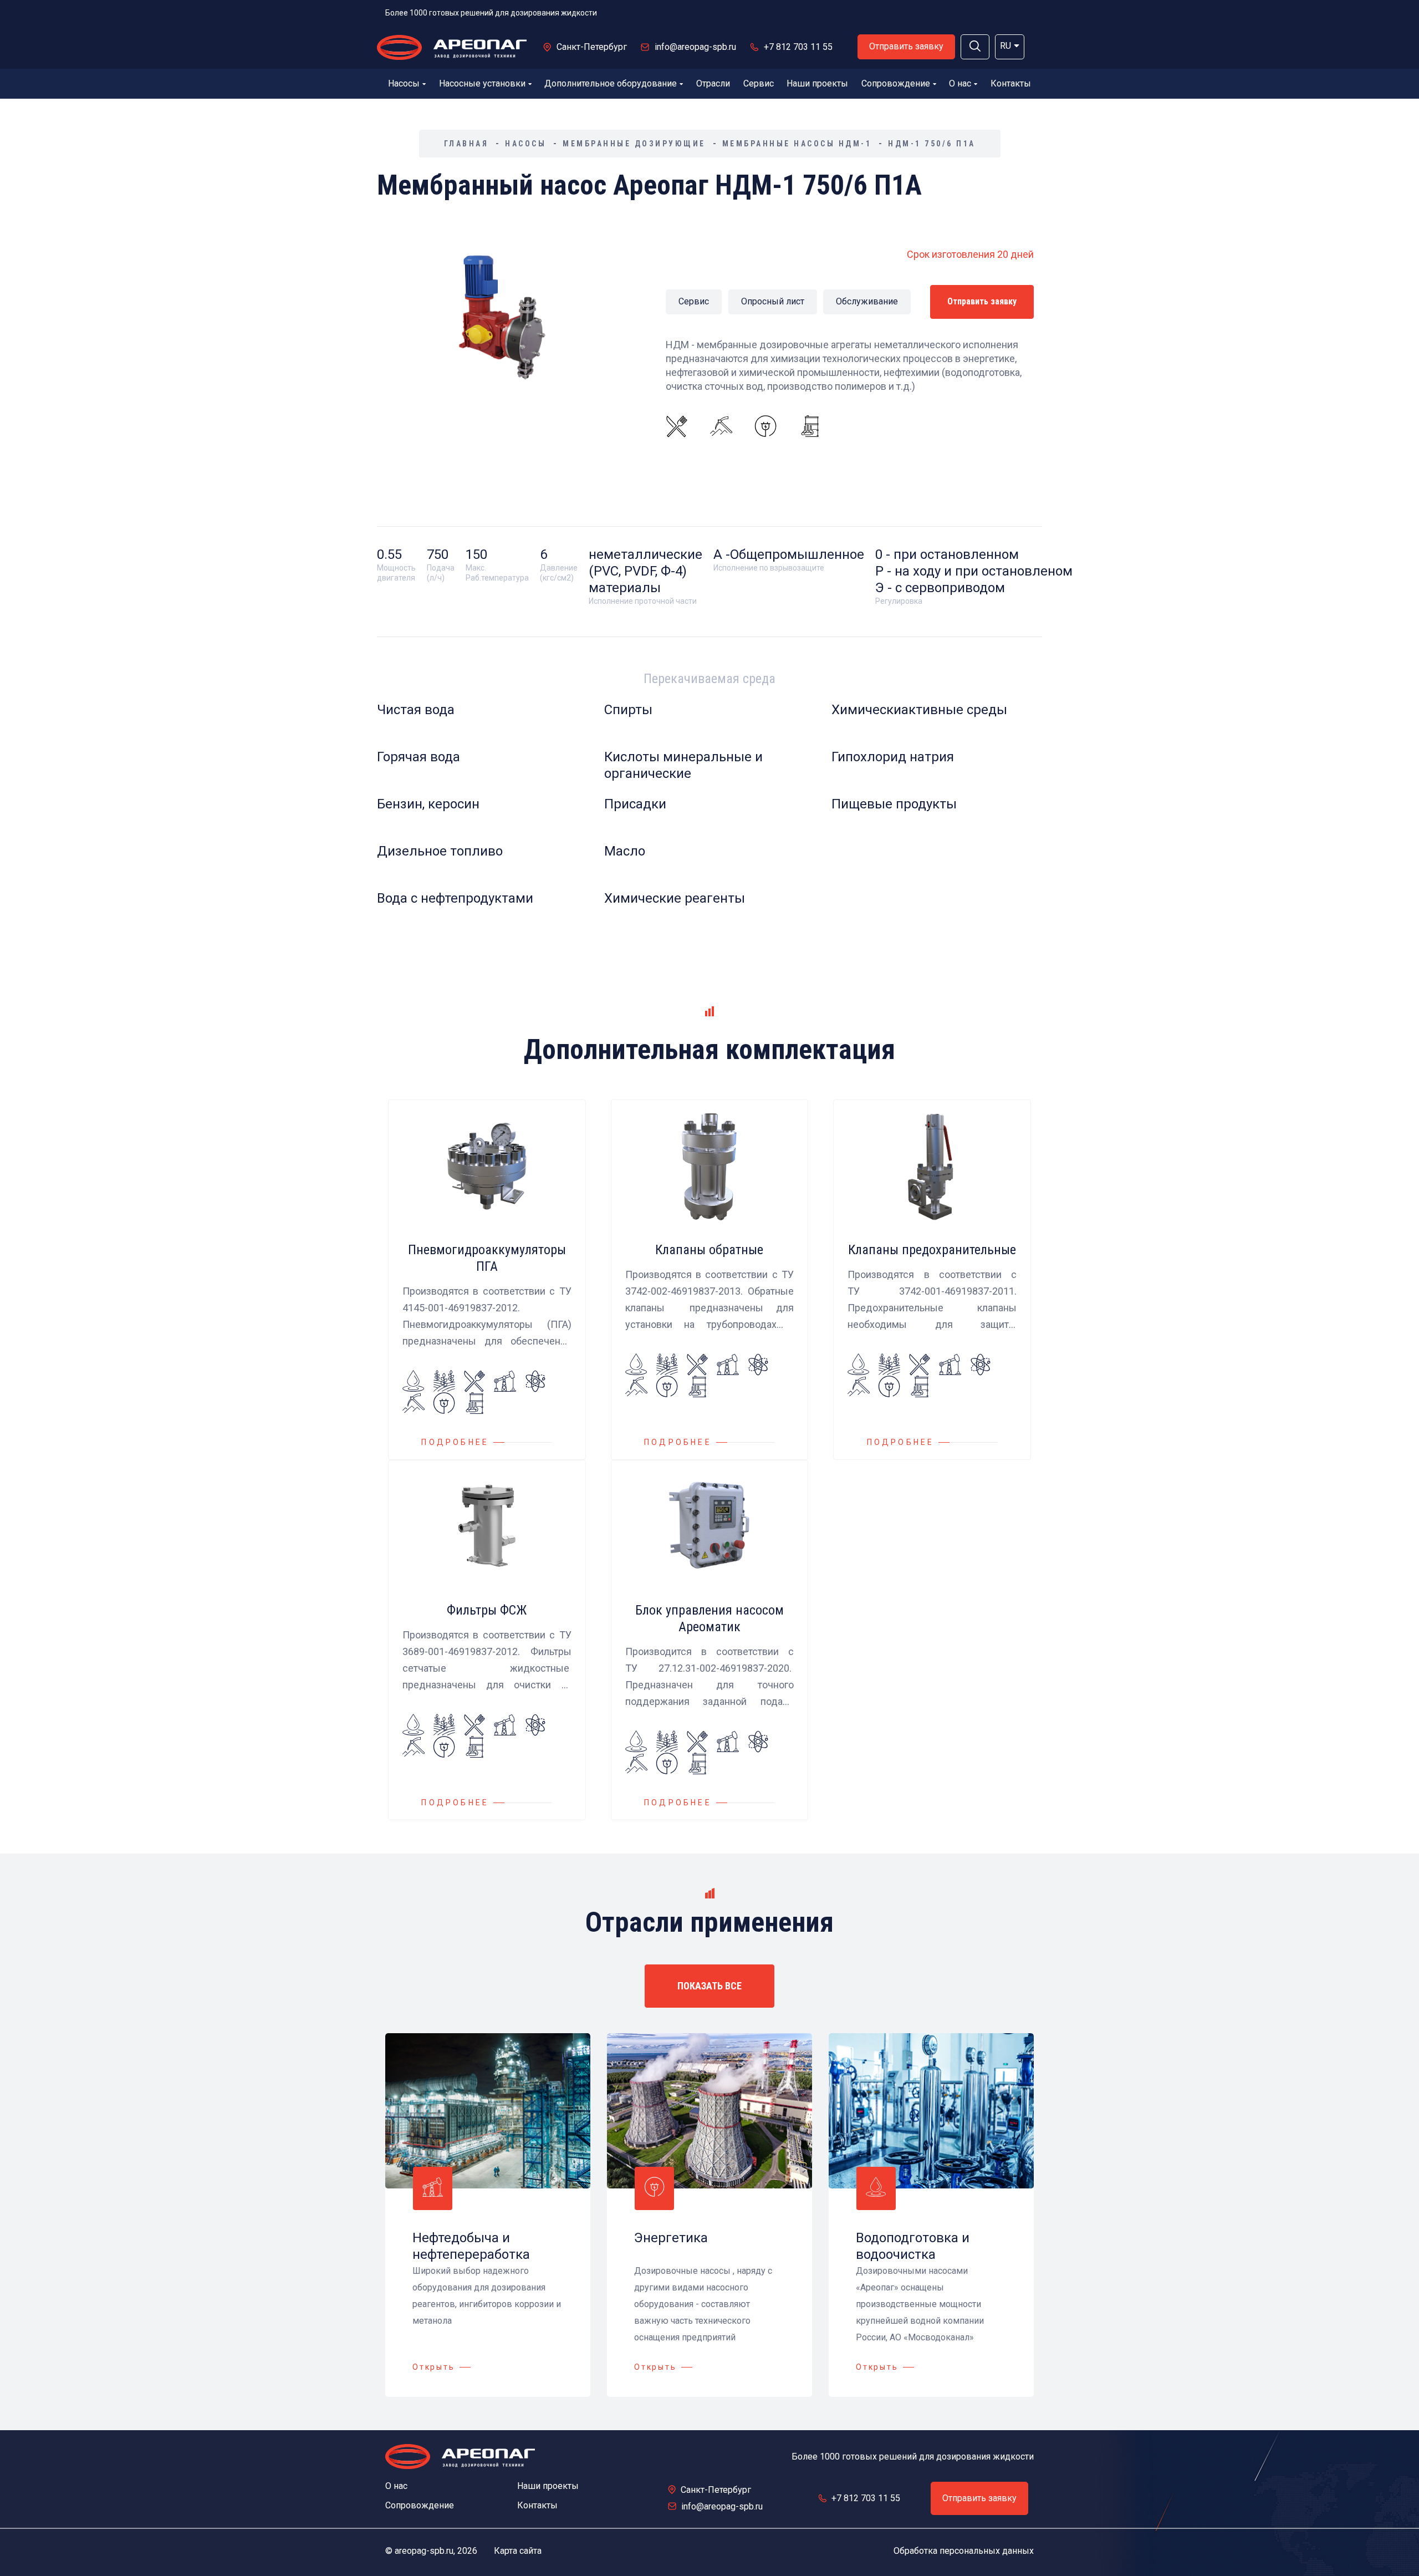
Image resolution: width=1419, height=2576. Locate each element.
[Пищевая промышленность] (677, 426)
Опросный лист (773, 301)
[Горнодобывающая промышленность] (721, 426)
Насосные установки (482, 83)
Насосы (404, 83)
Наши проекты (817, 83)
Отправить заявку (906, 46)
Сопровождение (896, 83)
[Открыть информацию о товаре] (487, 1280)
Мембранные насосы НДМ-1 (797, 144)
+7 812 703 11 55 (798, 47)
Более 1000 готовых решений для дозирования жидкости (491, 13)
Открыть (434, 2367)
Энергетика (671, 2238)
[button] (975, 47)
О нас (960, 83)
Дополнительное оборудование (611, 83)
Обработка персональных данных (964, 2551)
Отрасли (713, 83)
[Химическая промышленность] (810, 426)
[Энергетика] (765, 426)
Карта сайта (518, 2551)
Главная (466, 144)
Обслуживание (867, 301)
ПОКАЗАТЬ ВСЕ (709, 1986)
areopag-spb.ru (424, 2551)
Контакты (1011, 83)
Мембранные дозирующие (634, 144)
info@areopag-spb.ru (695, 47)
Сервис (759, 83)
